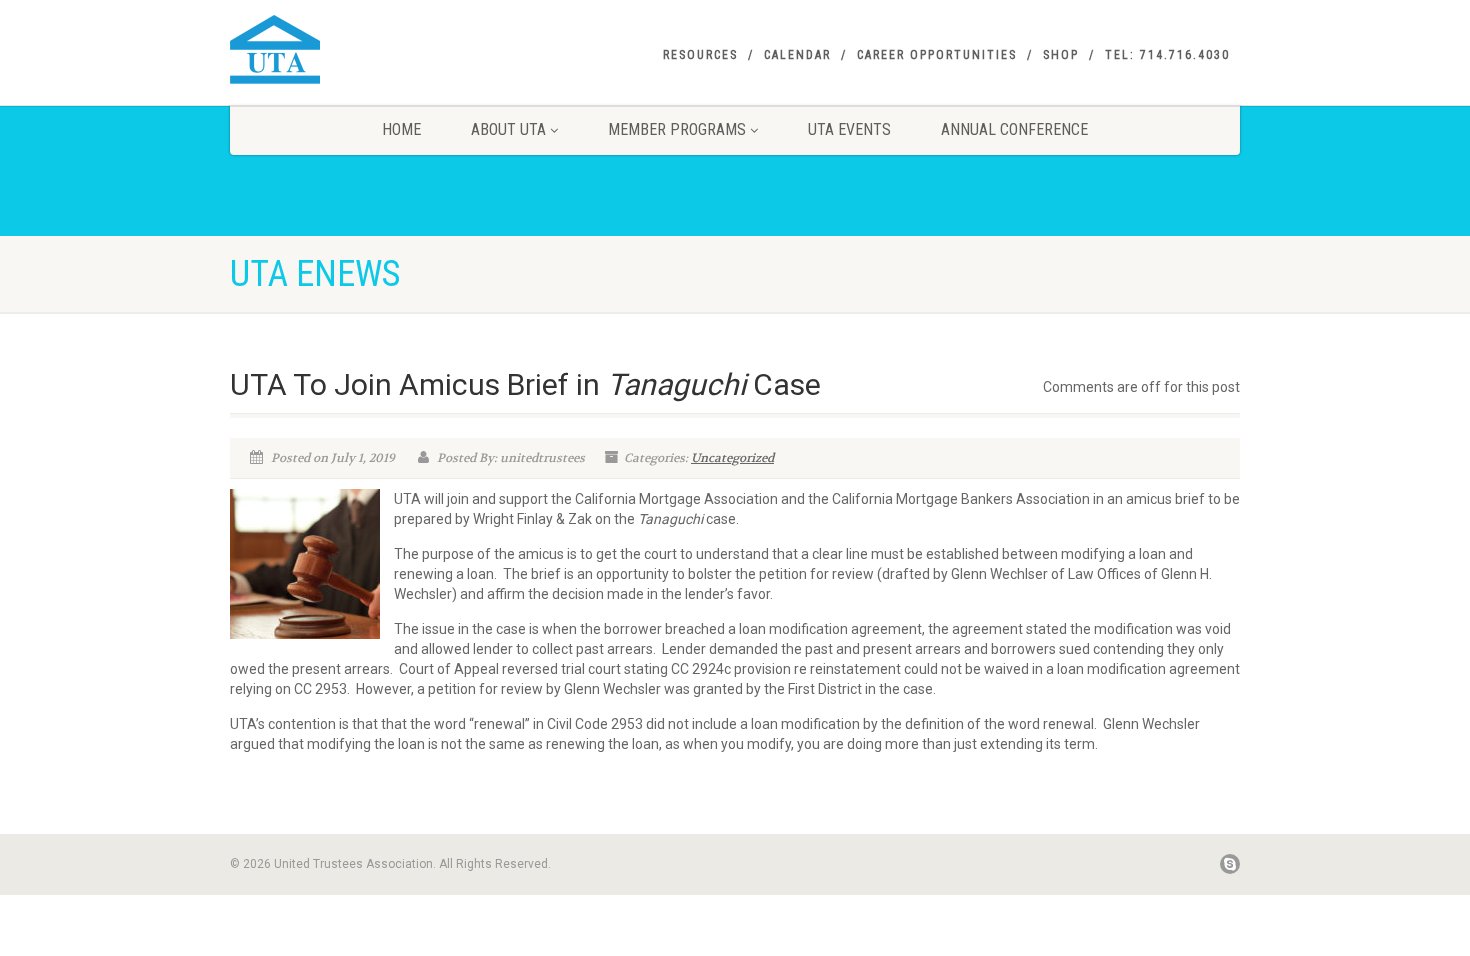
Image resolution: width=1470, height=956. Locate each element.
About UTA (508, 129)
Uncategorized (732, 458)
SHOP (1061, 55)
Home (401, 129)
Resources (700, 55)
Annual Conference (1014, 129)
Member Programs (677, 129)
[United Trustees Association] (388, 49)
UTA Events (849, 129)
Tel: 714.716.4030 (1167, 55)
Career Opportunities (937, 55)
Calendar (797, 55)
